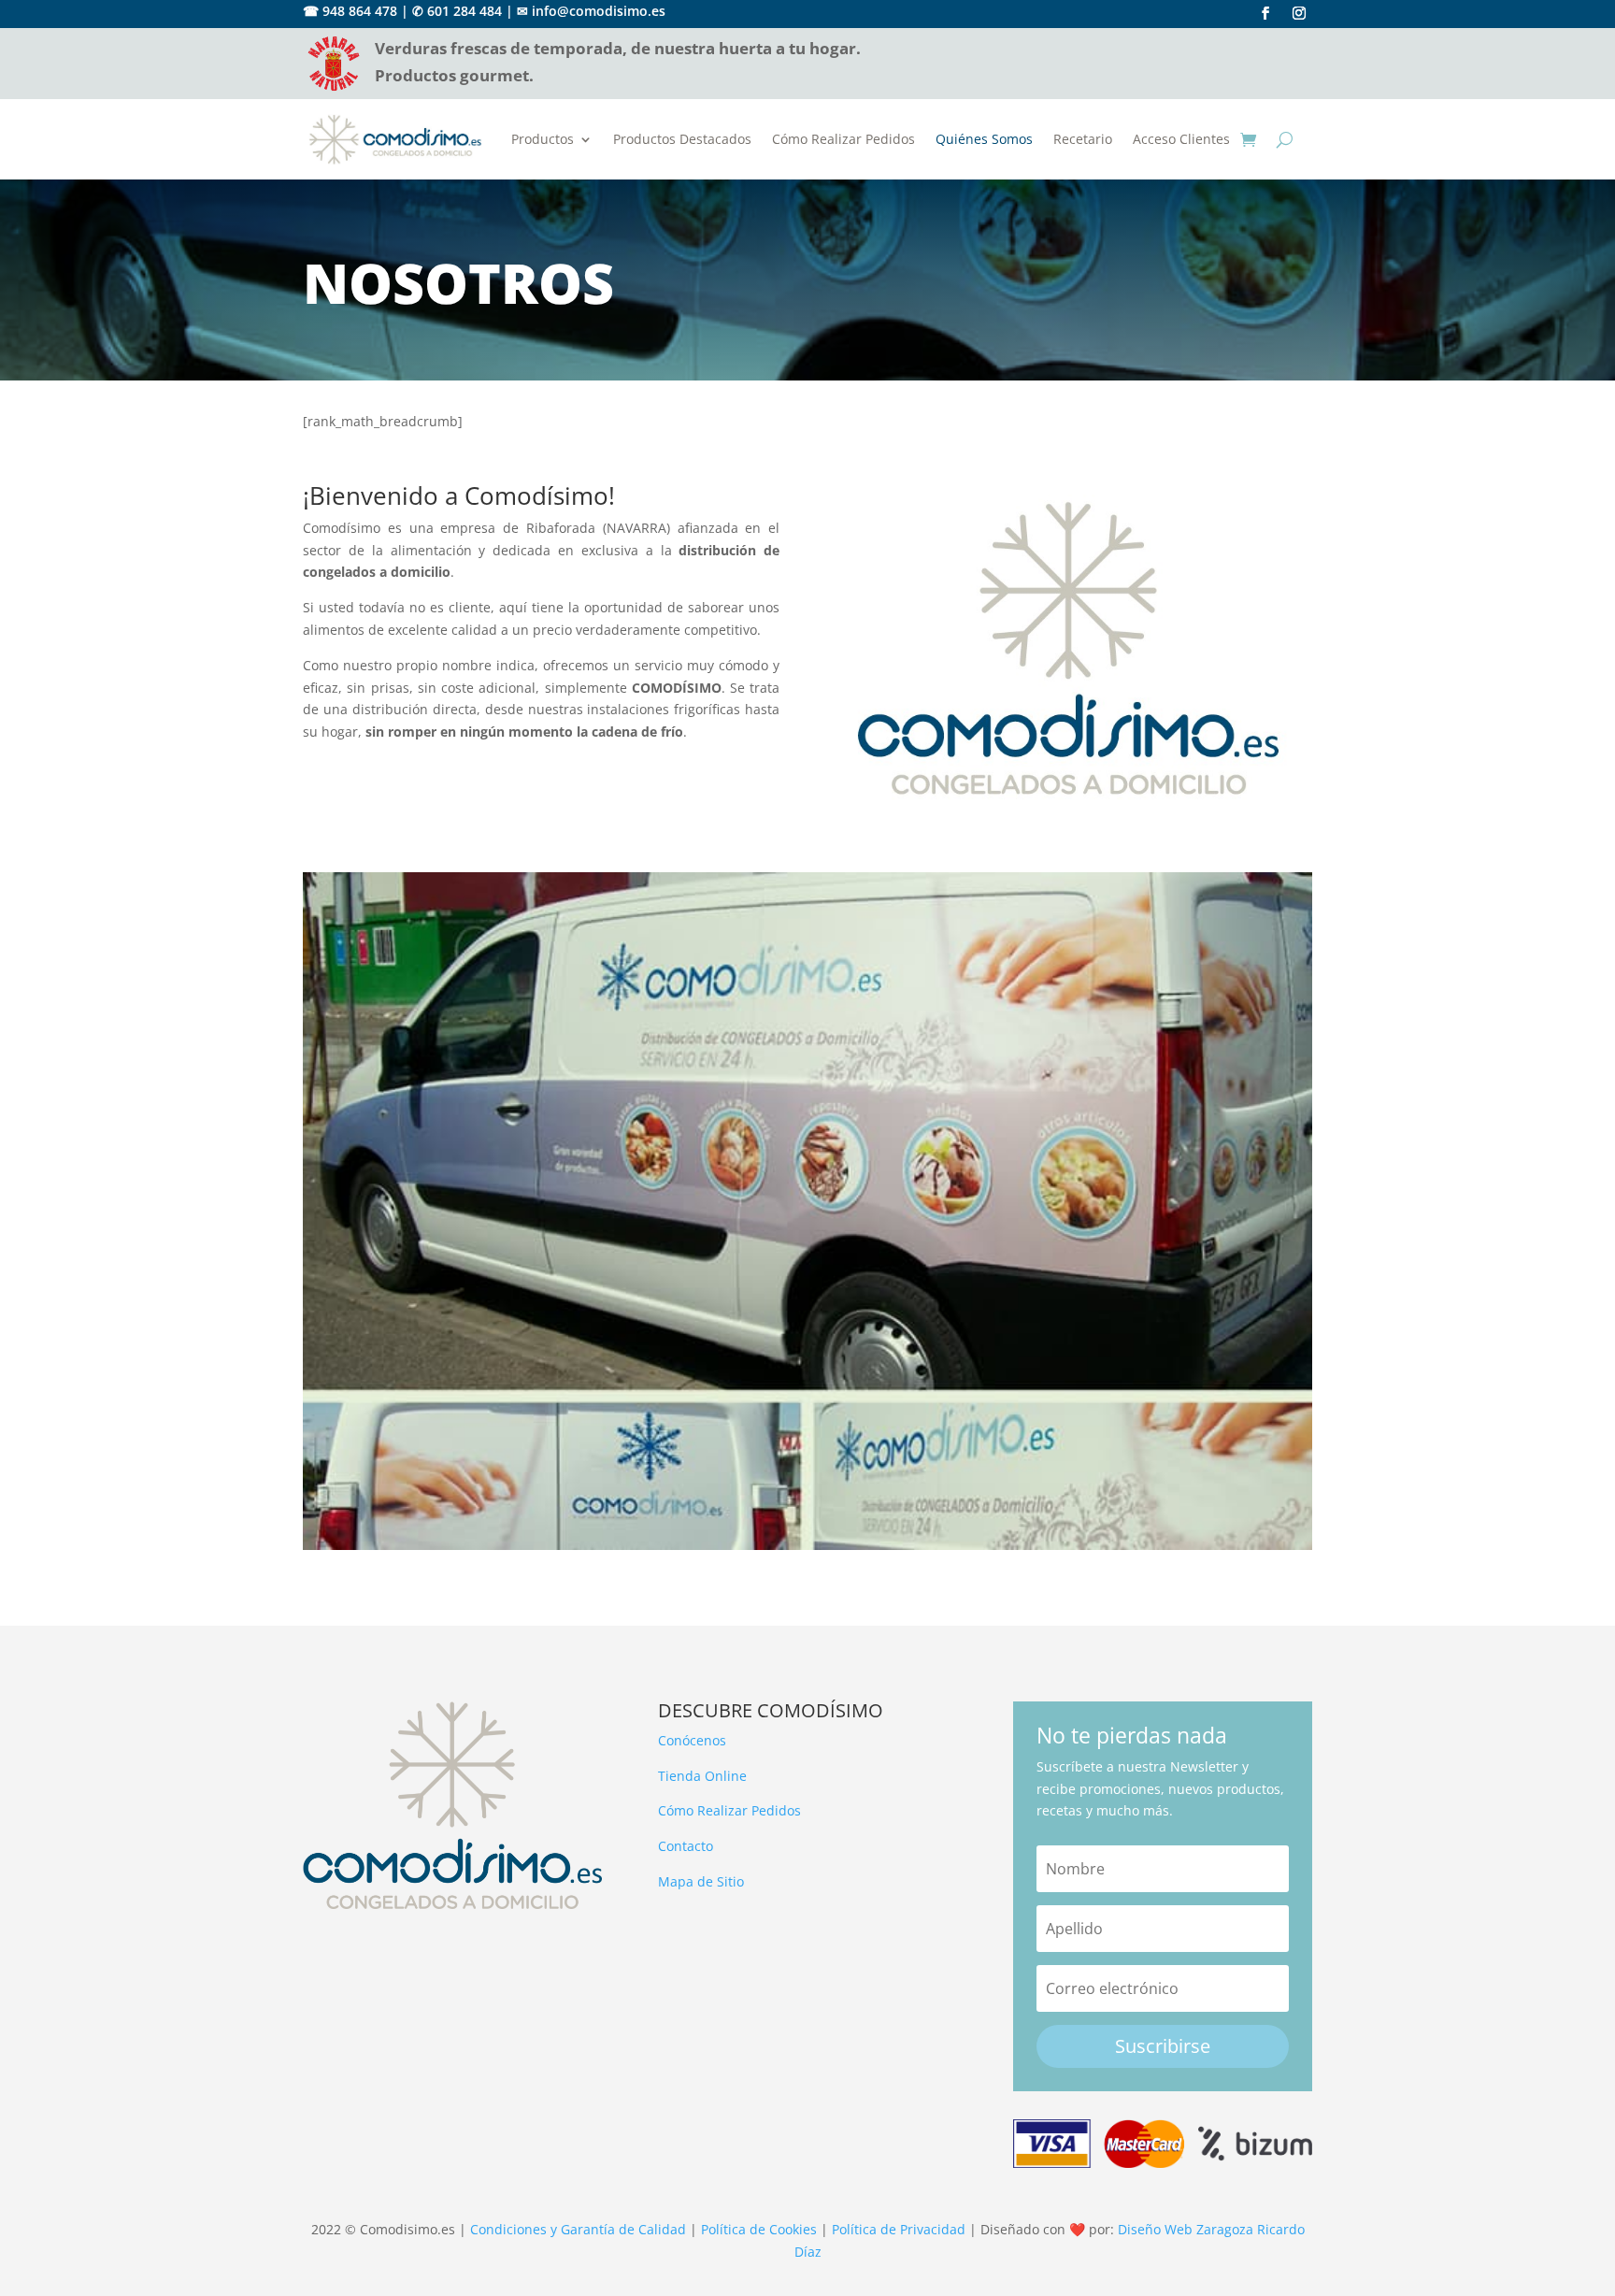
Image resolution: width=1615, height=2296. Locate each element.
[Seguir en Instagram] (1299, 13)
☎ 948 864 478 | (356, 11)
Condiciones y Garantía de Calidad (578, 2229)
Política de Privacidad (899, 2229)
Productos (543, 139)
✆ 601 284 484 (457, 11)
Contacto (686, 1846)
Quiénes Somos (984, 139)
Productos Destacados (682, 139)
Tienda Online (702, 1776)
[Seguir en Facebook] (1265, 13)
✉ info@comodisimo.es (591, 11)
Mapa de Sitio (701, 1881)
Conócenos (692, 1740)
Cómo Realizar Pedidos (843, 139)
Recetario (1083, 139)
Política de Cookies (759, 2229)
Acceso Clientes (1181, 139)
